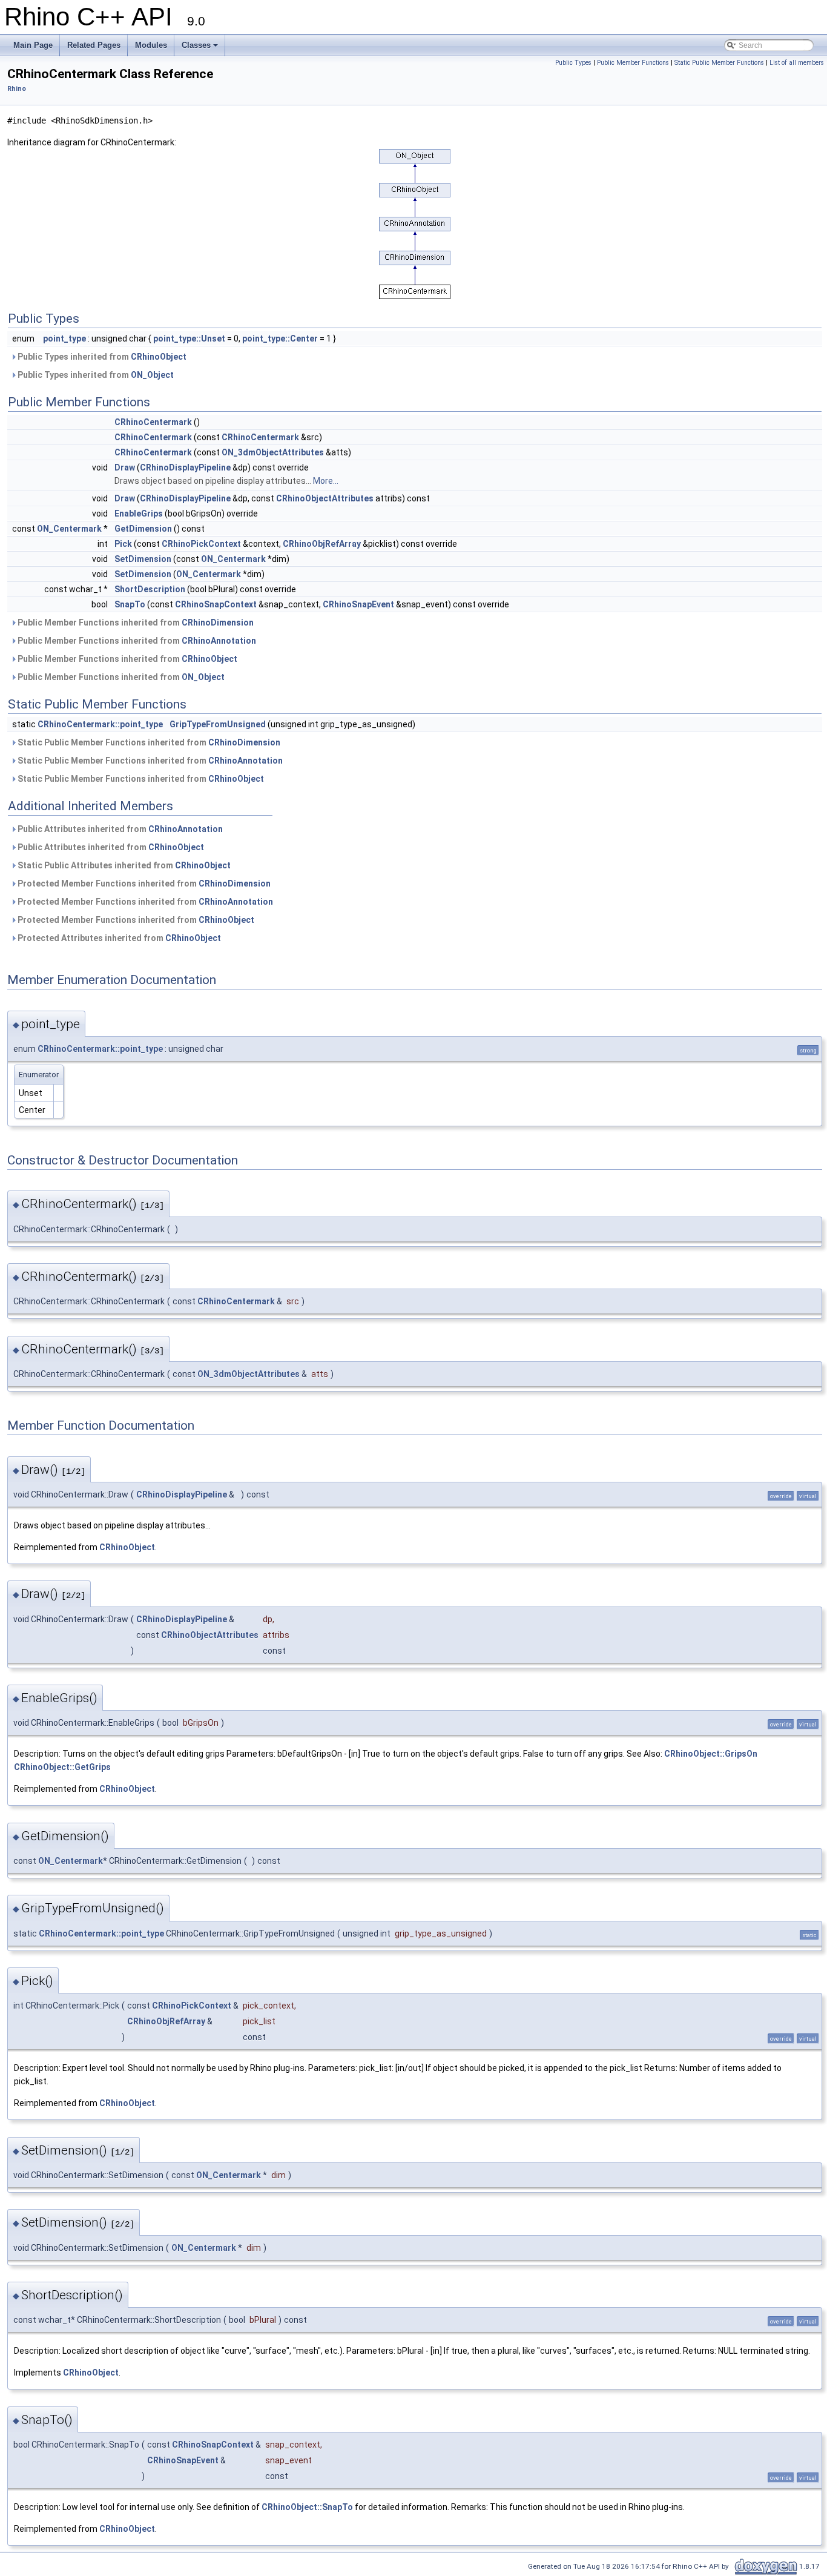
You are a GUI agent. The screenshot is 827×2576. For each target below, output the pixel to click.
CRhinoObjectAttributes (325, 498)
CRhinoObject (159, 357)
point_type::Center (280, 339)
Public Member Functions (633, 63)
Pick (123, 544)
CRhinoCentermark (153, 422)
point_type (64, 339)
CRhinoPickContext (201, 544)
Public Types (573, 63)
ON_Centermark (69, 529)
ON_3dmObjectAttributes (273, 452)
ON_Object (152, 375)
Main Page (33, 45)
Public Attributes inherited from (119, 829)
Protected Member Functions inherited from (143, 883)
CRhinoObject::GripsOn (711, 1754)
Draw (125, 467)
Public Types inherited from (101, 357)
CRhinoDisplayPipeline (185, 467)
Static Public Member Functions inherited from (148, 742)
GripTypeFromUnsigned (218, 724)
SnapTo (130, 604)
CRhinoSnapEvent (358, 604)
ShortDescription (150, 589)
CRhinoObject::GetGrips (62, 1767)
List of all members (797, 63)
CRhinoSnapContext (216, 604)
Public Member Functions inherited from (135, 623)
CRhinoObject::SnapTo (307, 2507)
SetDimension (143, 559)
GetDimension (143, 529)
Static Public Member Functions (719, 63)
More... (326, 481)
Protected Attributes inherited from (118, 938)
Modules (151, 45)
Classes (196, 45)
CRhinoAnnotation (219, 641)
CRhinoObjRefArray (322, 544)
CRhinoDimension (218, 623)
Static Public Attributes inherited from (123, 865)
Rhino (17, 89)
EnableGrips (139, 514)
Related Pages (94, 45)
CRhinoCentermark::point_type (100, 724)
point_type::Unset (189, 339)
